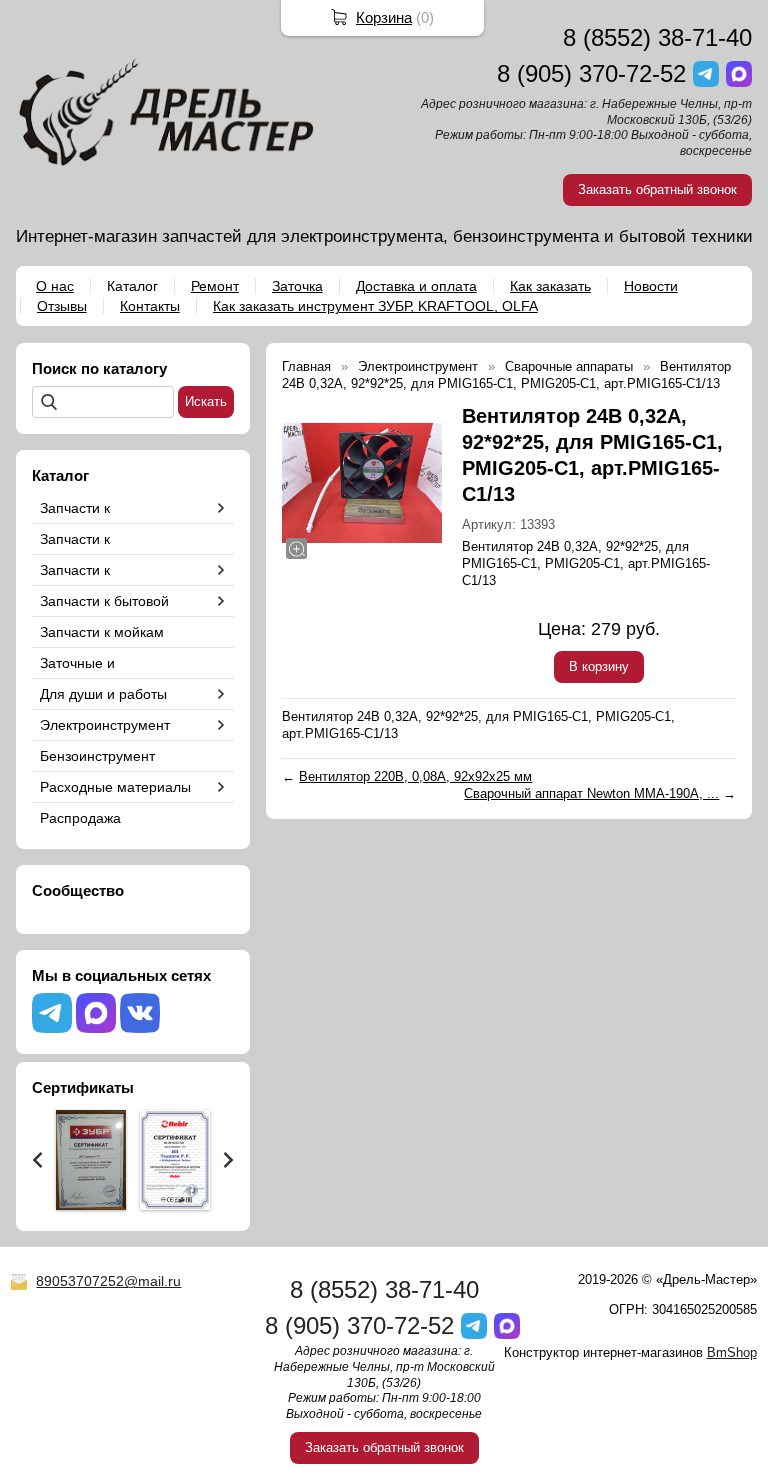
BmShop (732, 1352)
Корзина (384, 17)
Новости (651, 286)
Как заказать (550, 286)
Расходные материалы (115, 787)
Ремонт (215, 286)
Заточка (297, 286)
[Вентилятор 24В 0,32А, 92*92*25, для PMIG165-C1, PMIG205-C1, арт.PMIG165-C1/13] (362, 483)
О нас (55, 286)
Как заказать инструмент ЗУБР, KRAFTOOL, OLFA (375, 306)
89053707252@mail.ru (108, 1281)
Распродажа (80, 818)
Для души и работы (103, 694)
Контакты (150, 306)
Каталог (132, 286)
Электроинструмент (105, 725)
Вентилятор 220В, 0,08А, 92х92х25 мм (415, 776)
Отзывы (62, 306)
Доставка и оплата (416, 286)
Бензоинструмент (97, 756)
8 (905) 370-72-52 (591, 73)
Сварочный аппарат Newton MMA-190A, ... (591, 793)
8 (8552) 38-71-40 (657, 37)
